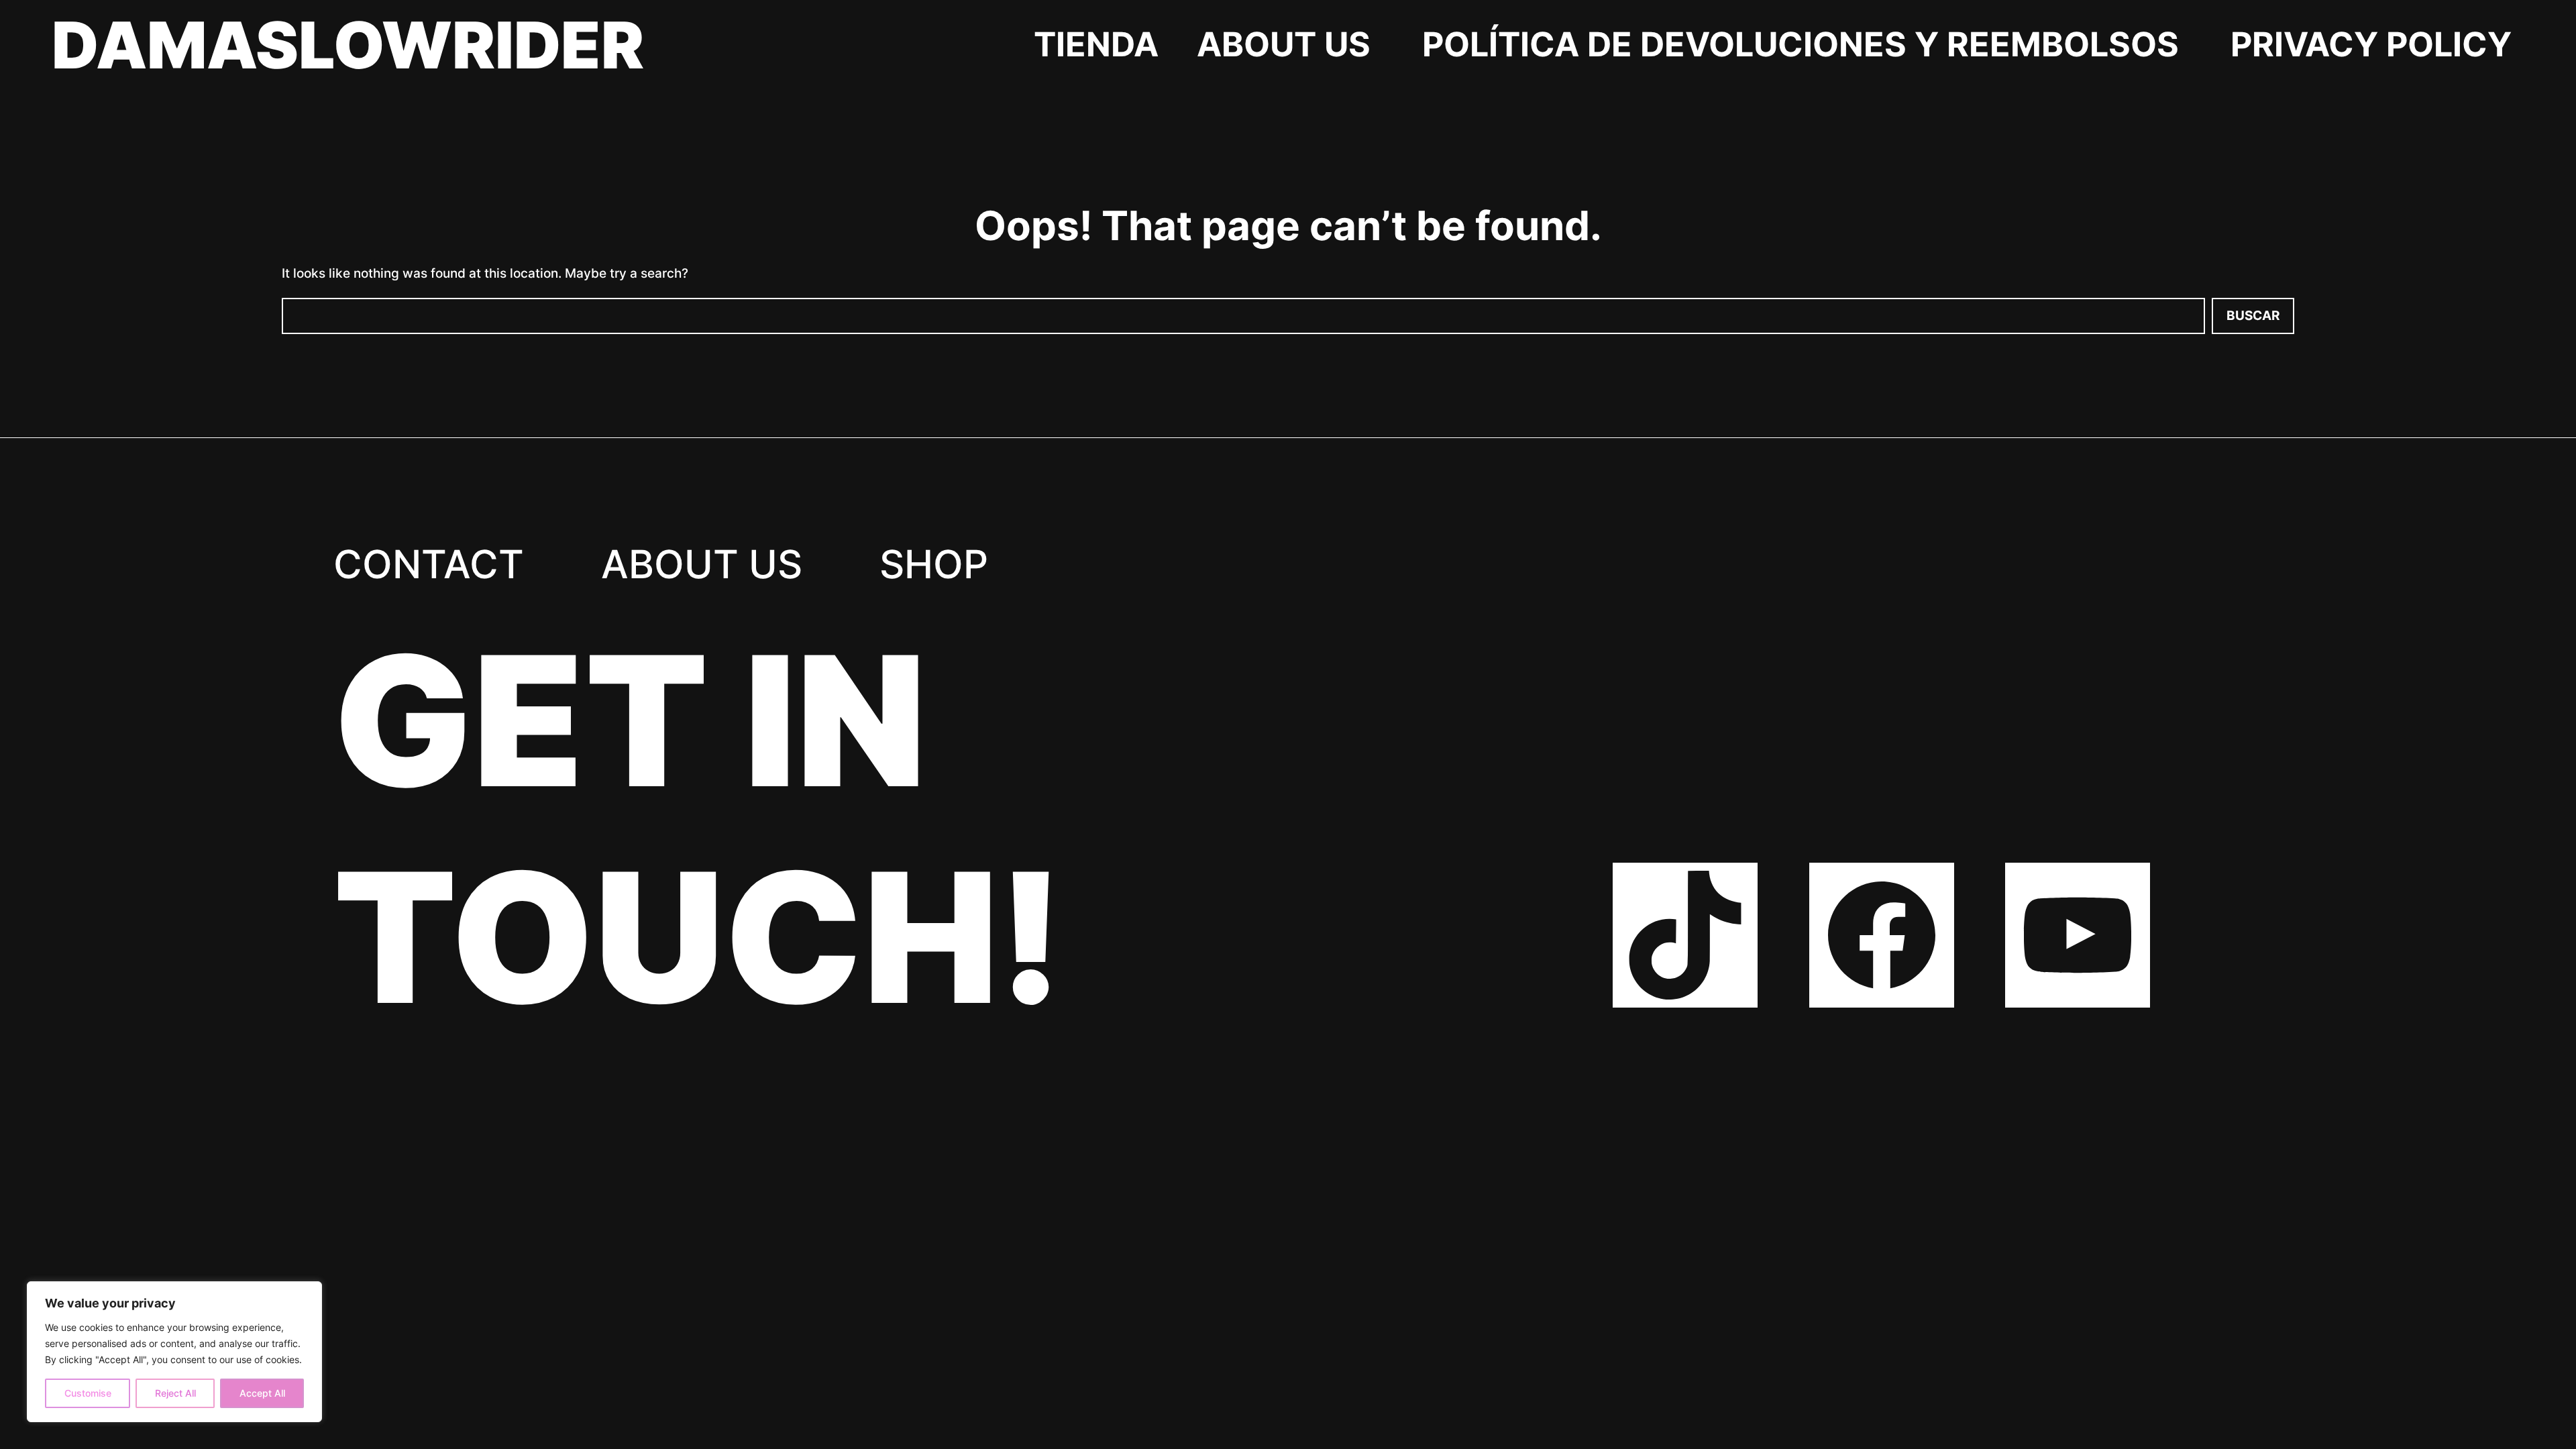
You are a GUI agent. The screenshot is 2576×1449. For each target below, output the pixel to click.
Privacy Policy (2371, 44)
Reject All (175, 1393)
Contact (429, 564)
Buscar (2253, 316)
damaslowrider (348, 45)
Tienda (1096, 44)
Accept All (262, 1393)
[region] (174, 1352)
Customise (88, 1393)
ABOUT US (1284, 44)
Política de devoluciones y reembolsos (1801, 44)
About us (702, 564)
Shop (934, 564)
